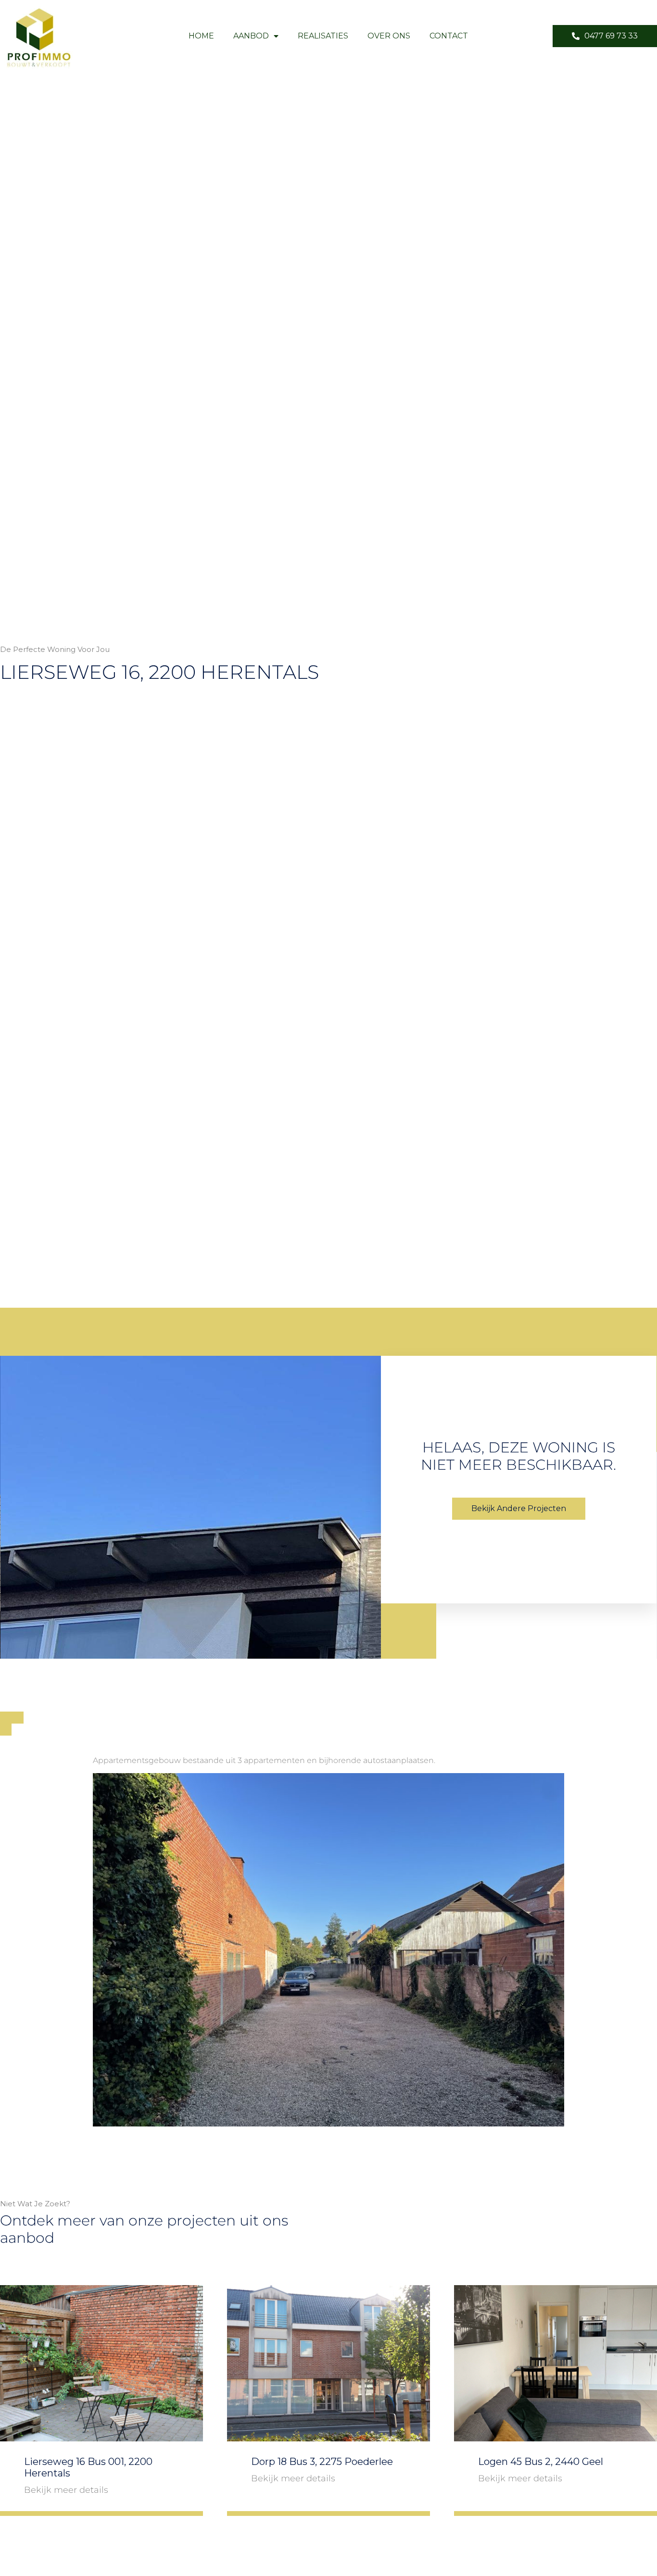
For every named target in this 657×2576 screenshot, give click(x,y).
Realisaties (323, 36)
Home (201, 36)
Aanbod (251, 36)
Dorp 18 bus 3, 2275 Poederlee (322, 2462)
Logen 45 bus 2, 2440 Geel (541, 2462)
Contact (449, 36)
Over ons (389, 36)
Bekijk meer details (66, 2490)
